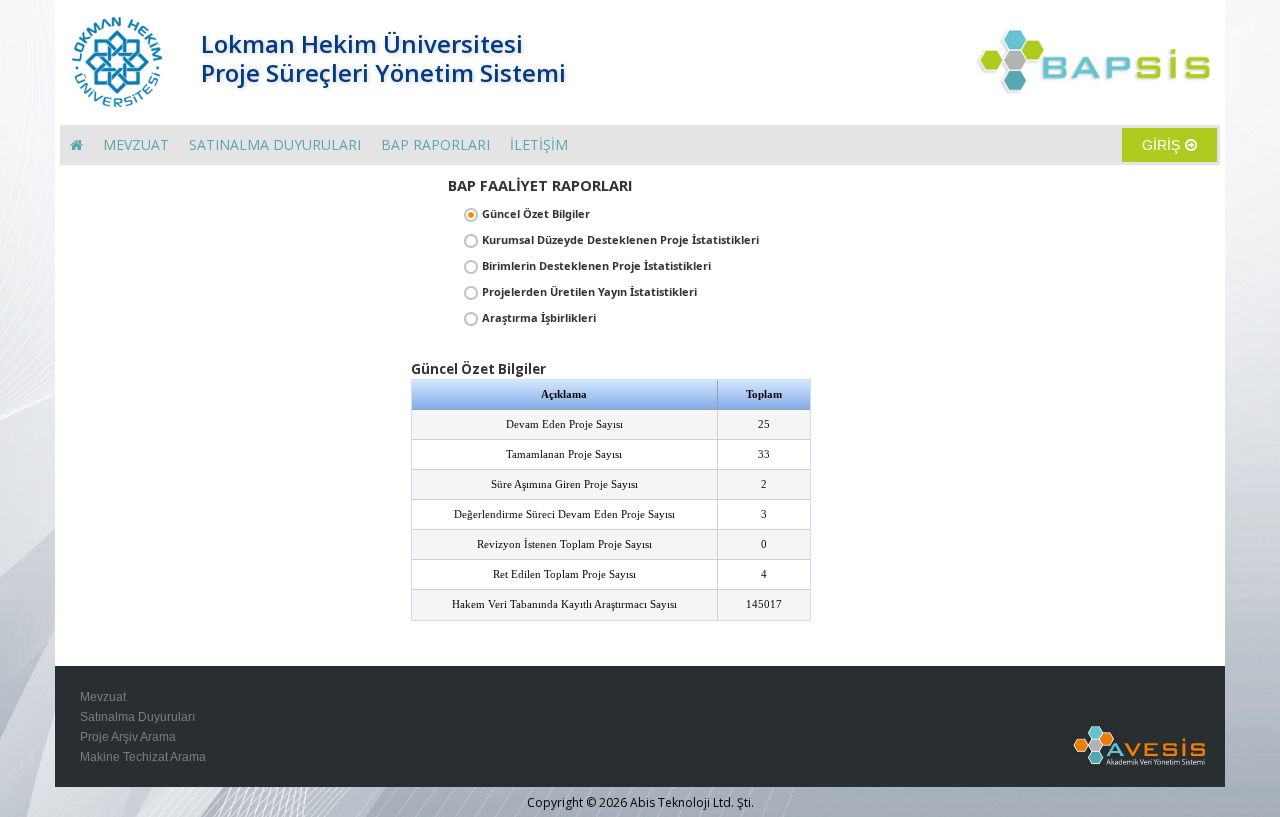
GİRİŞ (1161, 145)
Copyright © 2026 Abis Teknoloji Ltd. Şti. (640, 802)
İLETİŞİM (539, 144)
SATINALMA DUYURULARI (275, 144)
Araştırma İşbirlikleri (539, 317)
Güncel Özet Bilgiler (536, 213)
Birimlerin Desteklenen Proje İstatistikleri (596, 265)
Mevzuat (103, 697)
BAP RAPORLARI (435, 144)
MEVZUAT (136, 144)
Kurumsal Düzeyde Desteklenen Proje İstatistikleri (620, 239)
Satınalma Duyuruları (137, 717)
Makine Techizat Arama (143, 757)
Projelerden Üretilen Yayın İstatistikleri (589, 291)
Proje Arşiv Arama (128, 737)
